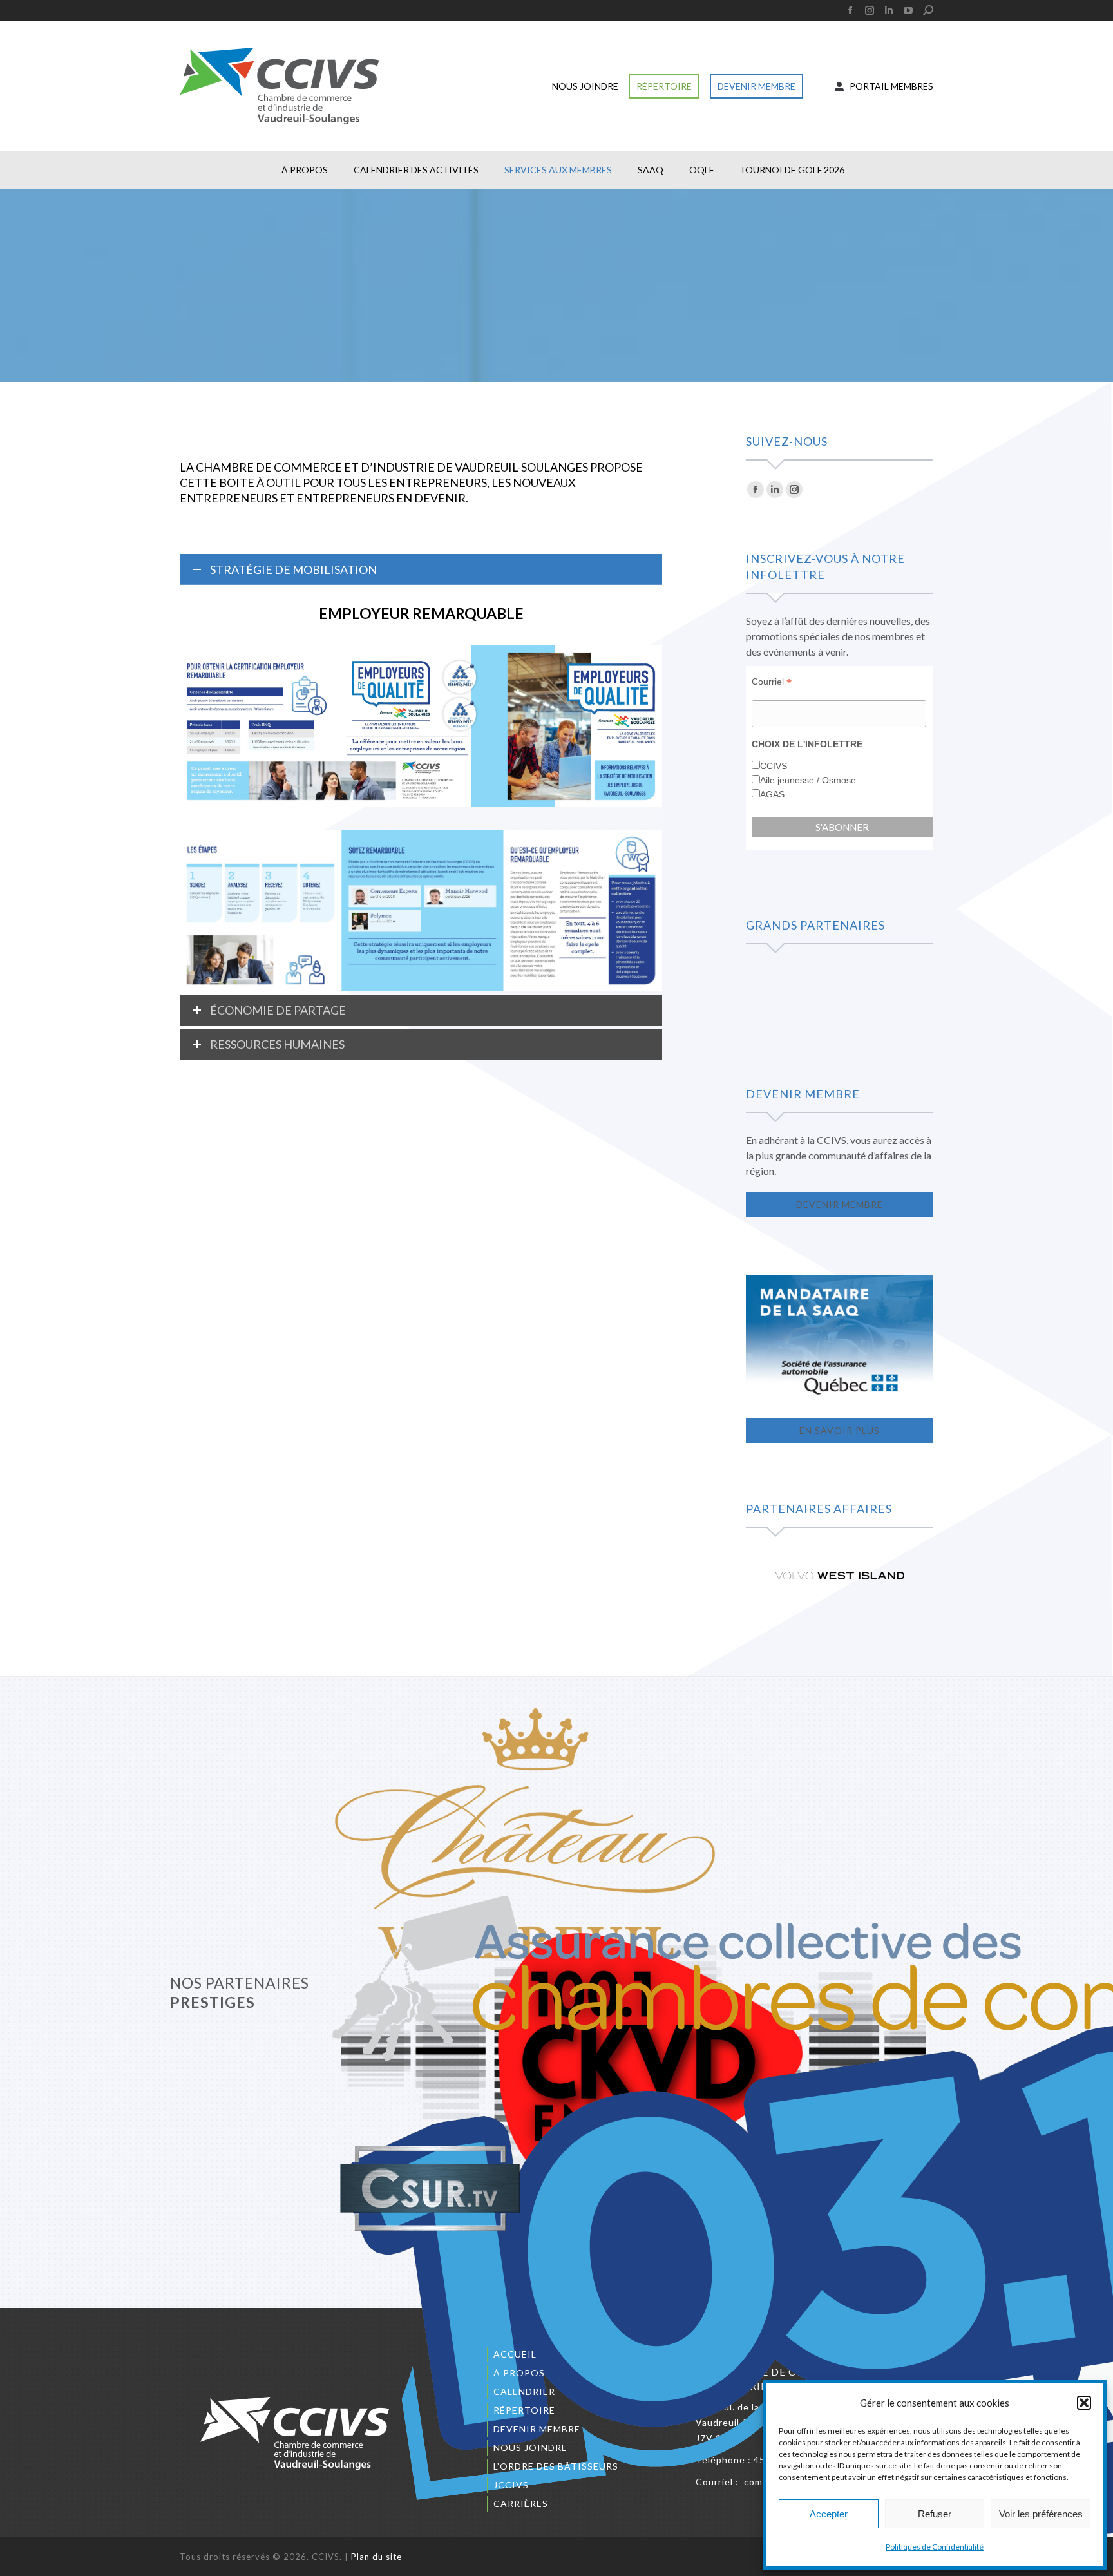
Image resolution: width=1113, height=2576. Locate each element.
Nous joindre (530, 2447)
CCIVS (774, 766)
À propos (519, 2373)
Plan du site (376, 2557)
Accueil (515, 2354)
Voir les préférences (1041, 2514)
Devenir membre (537, 2429)
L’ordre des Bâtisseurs (556, 2466)
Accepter (829, 2514)
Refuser (935, 2514)
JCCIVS (511, 2485)
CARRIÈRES (521, 2504)
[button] (1084, 2403)
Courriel (772, 682)
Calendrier (524, 2391)
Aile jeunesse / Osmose (808, 780)
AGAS (772, 794)
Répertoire (524, 2410)
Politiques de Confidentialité (935, 2547)
